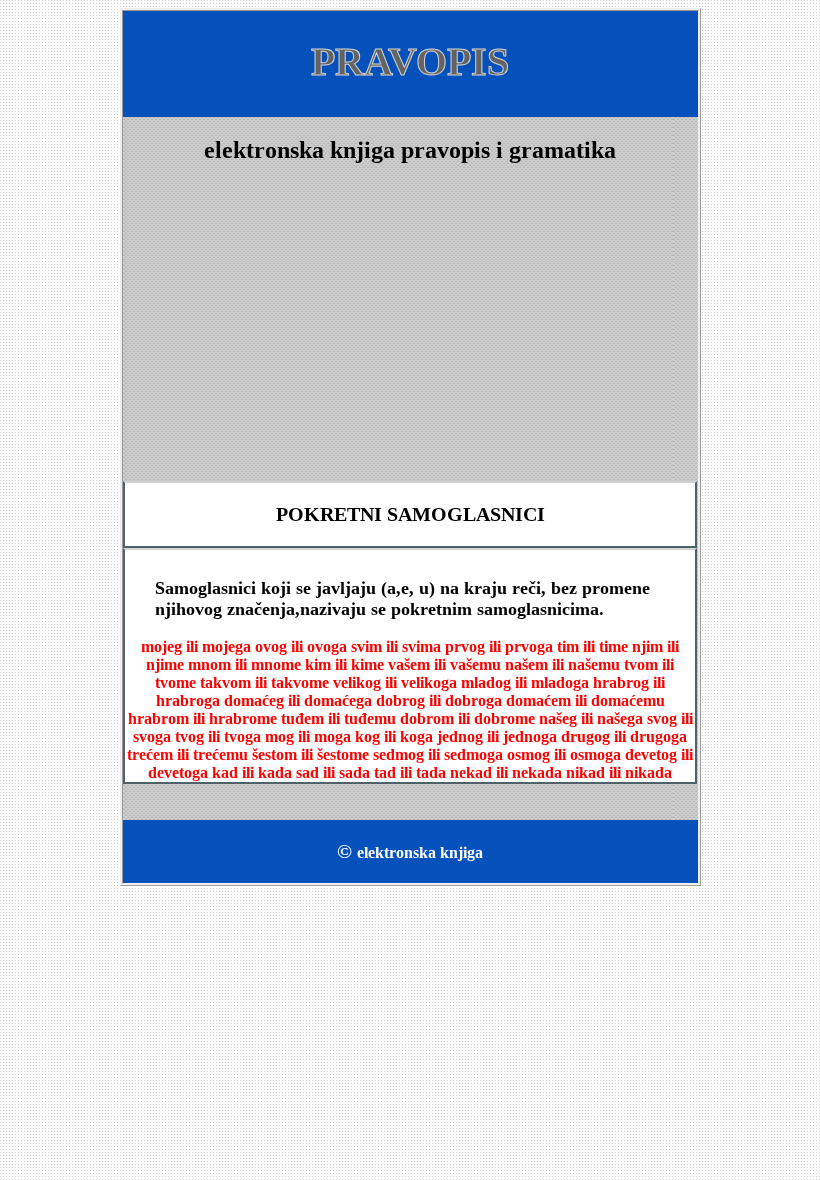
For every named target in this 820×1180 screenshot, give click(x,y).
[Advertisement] (410, 323)
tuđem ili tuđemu (338, 718)
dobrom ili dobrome (467, 718)
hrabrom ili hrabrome (202, 718)
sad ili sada (333, 772)
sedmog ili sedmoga (438, 754)
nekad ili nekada (506, 772)
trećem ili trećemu (187, 754)
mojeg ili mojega (196, 646)
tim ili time (592, 646)
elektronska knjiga (420, 852)
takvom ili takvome (264, 682)
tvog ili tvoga (218, 736)
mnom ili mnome (244, 664)
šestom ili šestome (310, 754)
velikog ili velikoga (395, 682)
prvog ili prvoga (499, 646)
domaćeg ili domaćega (298, 700)
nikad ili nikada (619, 772)
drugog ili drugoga (624, 736)
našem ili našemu (562, 664)
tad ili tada (410, 772)
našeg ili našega (591, 718)
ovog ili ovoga (301, 646)
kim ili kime (344, 664)
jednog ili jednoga (497, 736)
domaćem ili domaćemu (585, 700)
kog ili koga (394, 736)
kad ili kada (252, 772)
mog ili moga (308, 736)
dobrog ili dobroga (439, 700)
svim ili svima (396, 646)
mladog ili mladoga (525, 682)
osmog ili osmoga (564, 754)
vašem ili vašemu (444, 664)
